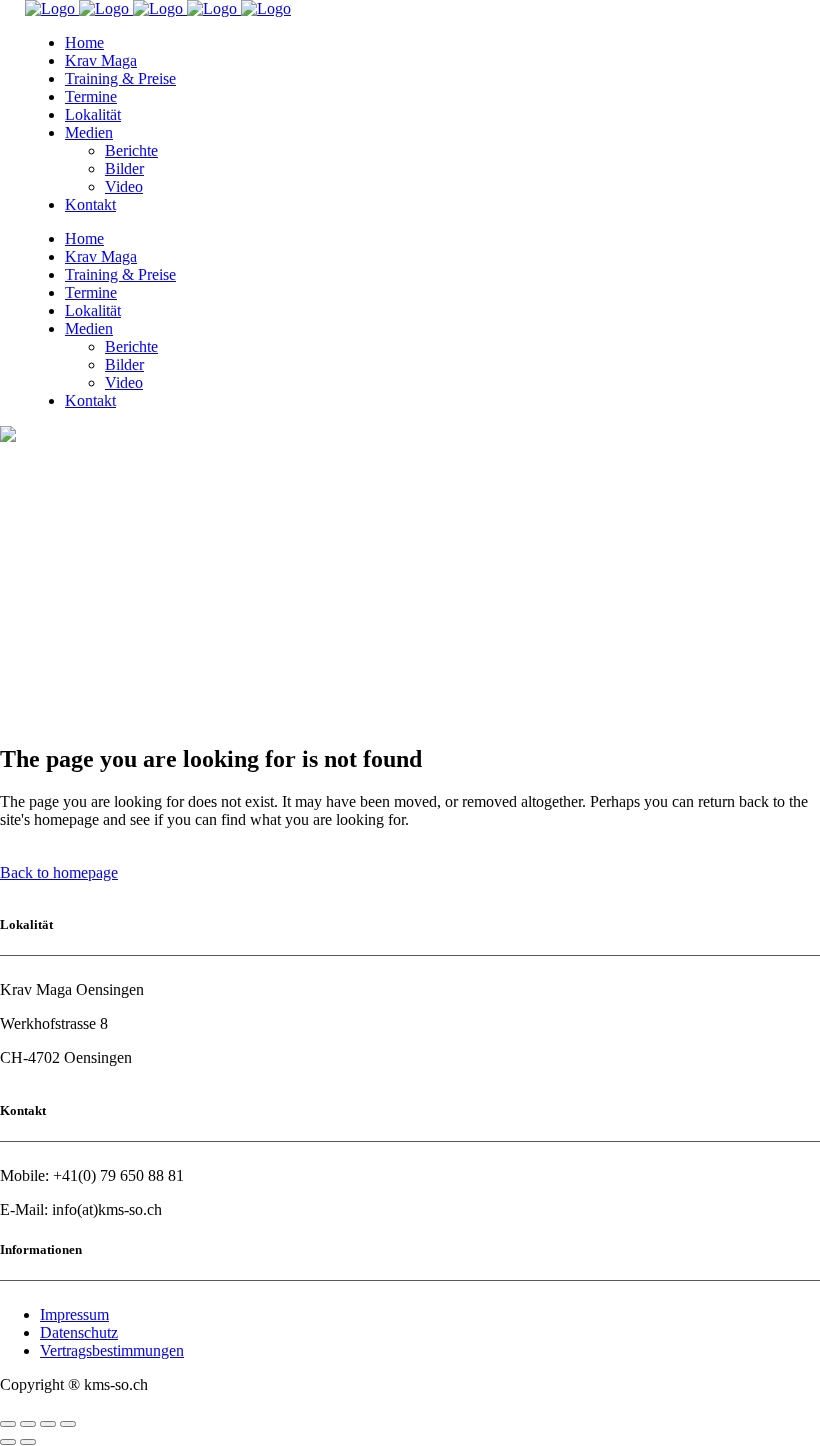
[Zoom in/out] (68, 1424)
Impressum (74, 1314)
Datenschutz (79, 1332)
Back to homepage (59, 872)
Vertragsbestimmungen (112, 1350)
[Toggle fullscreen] (48, 1424)
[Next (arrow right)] (28, 1442)
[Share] (28, 1424)
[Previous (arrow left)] (8, 1442)
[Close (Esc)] (8, 1424)
